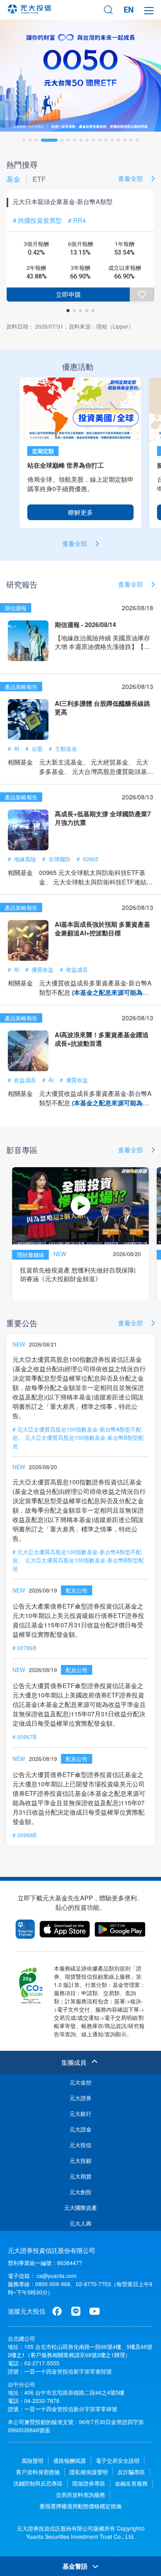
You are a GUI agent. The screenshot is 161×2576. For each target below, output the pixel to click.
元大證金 (80, 2129)
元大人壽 (80, 2223)
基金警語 (76, 2566)
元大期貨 (80, 2176)
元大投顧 (80, 2160)
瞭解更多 (80, 512)
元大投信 (80, 2145)
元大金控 (80, 2082)
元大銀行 (80, 2113)
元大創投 (80, 2192)
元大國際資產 (80, 2207)
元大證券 (80, 2098)
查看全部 (131, 178)
